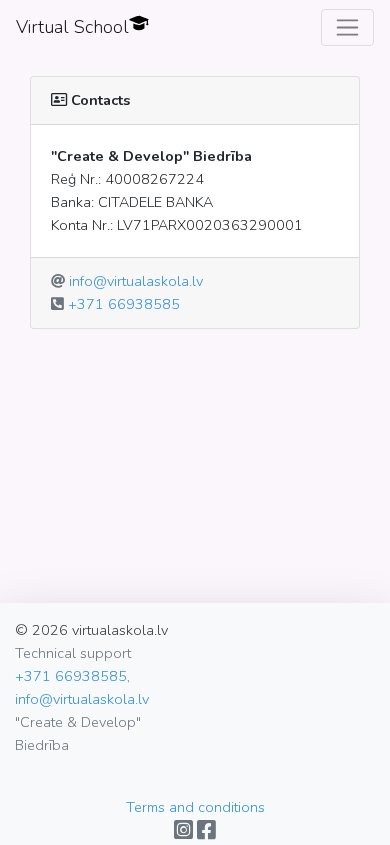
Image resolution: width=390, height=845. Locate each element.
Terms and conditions (195, 807)
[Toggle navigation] (347, 27)
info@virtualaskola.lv (136, 281)
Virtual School (72, 27)
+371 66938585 (124, 304)
